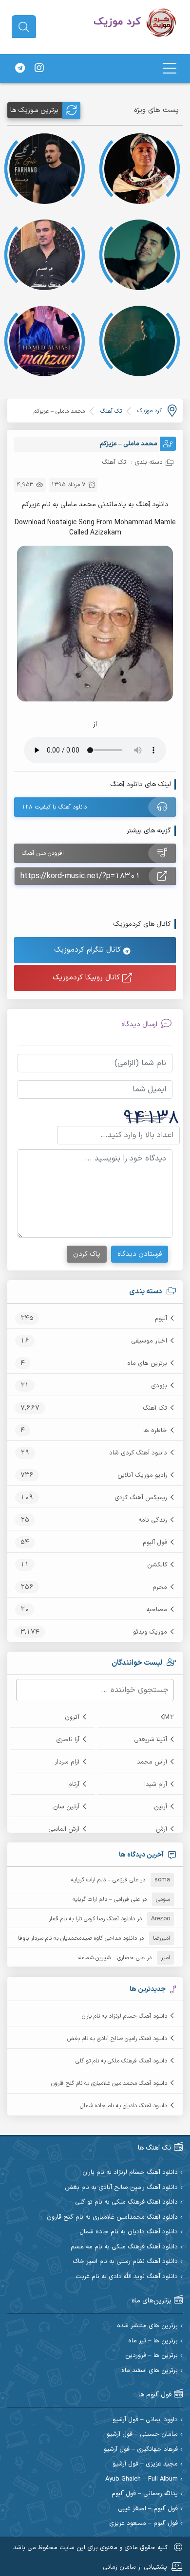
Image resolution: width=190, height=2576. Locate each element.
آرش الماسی (64, 1829)
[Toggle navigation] (170, 68)
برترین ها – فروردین (152, 2356)
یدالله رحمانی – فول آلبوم (145, 2494)
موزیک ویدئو (150, 1632)
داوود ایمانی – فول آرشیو (145, 2420)
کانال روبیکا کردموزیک (87, 978)
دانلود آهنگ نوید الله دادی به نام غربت (127, 2277)
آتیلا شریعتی (151, 1740)
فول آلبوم (155, 1543)
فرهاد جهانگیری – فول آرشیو (141, 2450)
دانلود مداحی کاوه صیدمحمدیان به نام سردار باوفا (77, 1938)
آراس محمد (152, 1762)
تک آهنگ (155, 1408)
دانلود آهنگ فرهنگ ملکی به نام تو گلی (121, 2061)
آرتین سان (66, 1807)
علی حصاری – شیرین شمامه (112, 1958)
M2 (169, 1717)
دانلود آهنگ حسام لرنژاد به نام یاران (124, 2016)
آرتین (161, 1807)
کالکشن (157, 1565)
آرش (161, 1829)
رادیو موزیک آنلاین (142, 1475)
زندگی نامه (153, 1520)
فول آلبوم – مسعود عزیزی (143, 2524)
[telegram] (20, 69)
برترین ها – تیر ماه (153, 2341)
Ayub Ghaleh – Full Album (142, 2479)
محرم (160, 1587)
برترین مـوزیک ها (34, 110)
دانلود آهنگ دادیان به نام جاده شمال (123, 2106)
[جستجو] (24, 27)
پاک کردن (87, 1254)
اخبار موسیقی (149, 1341)
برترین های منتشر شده (147, 2326)
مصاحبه (157, 1610)
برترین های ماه (147, 1363)
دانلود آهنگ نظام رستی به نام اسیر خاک (125, 2262)
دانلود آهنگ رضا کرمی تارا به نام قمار (92, 1919)
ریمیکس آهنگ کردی (141, 1498)
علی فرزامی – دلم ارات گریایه (105, 1880)
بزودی (159, 1386)
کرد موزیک (150, 411)
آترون (72, 1717)
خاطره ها (155, 1431)
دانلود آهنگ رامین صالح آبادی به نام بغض (117, 2039)
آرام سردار (67, 1762)
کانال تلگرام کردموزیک (89, 950)
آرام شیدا (156, 1785)
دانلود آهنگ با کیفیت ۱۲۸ (54, 807)
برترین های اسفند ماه (150, 2371)
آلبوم (161, 1319)
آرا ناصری (68, 1740)
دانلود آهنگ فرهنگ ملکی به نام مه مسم (124, 2247)
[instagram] (39, 69)
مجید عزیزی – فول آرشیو (145, 2464)
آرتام (74, 1785)
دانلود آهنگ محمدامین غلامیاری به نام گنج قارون (109, 2083)
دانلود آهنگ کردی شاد (138, 1453)
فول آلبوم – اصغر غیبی (148, 2509)
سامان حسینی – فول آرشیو (142, 2435)
